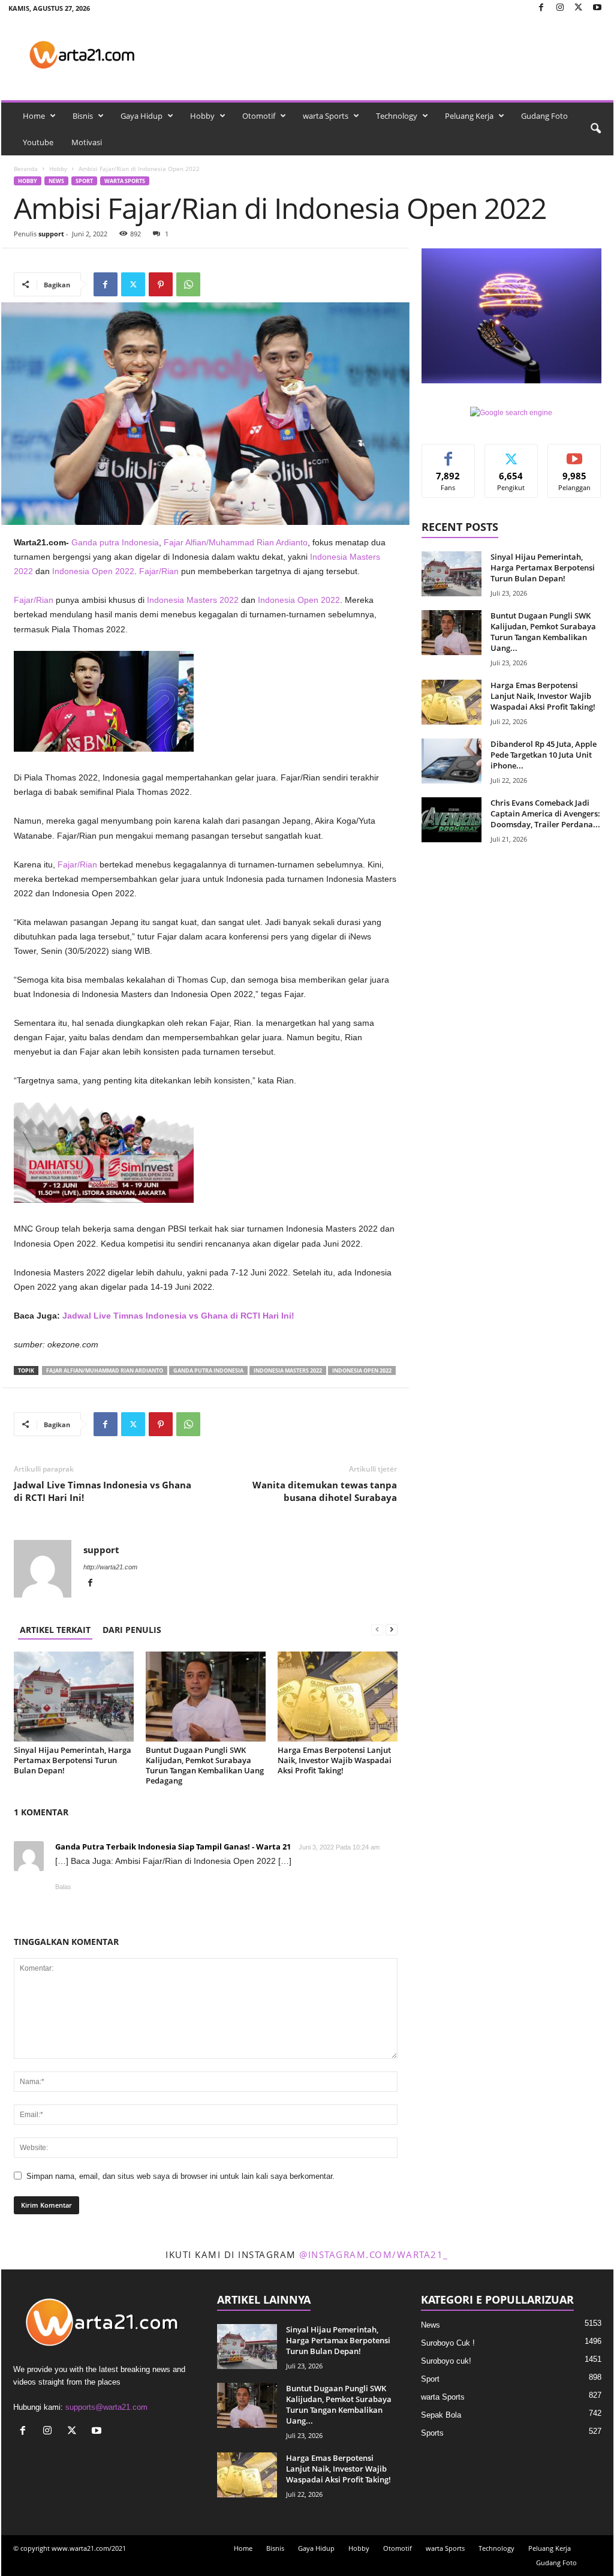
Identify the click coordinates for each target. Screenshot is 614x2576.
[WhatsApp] (188, 284)
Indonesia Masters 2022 (193, 600)
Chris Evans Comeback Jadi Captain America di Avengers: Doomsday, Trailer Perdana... (545, 813)
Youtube (38, 142)
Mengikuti (511, 453)
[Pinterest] (161, 284)
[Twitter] (579, 8)
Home (34, 116)
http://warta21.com (110, 1567)
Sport (84, 181)
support (51, 234)
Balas (63, 1887)
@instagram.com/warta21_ (374, 2254)
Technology (397, 116)
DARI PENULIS (132, 1630)
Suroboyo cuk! (446, 2361)
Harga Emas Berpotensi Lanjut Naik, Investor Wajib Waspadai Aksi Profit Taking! (335, 1760)
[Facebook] (541, 8)
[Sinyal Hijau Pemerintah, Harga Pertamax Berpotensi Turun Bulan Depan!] (74, 1697)
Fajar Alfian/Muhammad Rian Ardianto (236, 542)
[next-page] (392, 1630)
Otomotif (259, 116)
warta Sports (326, 116)
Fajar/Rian (159, 571)
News (56, 181)
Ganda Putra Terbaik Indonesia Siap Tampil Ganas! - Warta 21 (173, 1847)
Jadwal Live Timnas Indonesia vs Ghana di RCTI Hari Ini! (178, 1316)
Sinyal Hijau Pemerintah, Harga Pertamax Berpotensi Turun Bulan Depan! (73, 1760)
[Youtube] (597, 8)
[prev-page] (377, 1630)
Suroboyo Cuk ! (448, 2343)
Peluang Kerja (469, 116)
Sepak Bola (441, 2415)
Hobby (202, 116)
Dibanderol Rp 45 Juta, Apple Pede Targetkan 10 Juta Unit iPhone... (544, 755)
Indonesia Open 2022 (93, 571)
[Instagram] (560, 8)
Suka (448, 453)
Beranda (26, 169)
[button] (595, 129)
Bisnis (83, 116)
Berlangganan (574, 458)
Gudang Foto (544, 116)
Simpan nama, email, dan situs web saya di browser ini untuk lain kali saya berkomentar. (180, 2176)
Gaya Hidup (142, 116)
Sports (432, 2433)
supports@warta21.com (106, 2407)
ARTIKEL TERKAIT (55, 1630)
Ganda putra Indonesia (115, 542)
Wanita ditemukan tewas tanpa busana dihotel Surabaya (325, 1491)
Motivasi (87, 142)
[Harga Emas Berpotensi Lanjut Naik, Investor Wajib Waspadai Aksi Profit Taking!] (338, 1697)
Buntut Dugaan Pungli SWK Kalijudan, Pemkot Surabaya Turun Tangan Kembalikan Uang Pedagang (205, 1765)
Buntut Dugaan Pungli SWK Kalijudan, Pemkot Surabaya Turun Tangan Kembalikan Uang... (543, 632)
